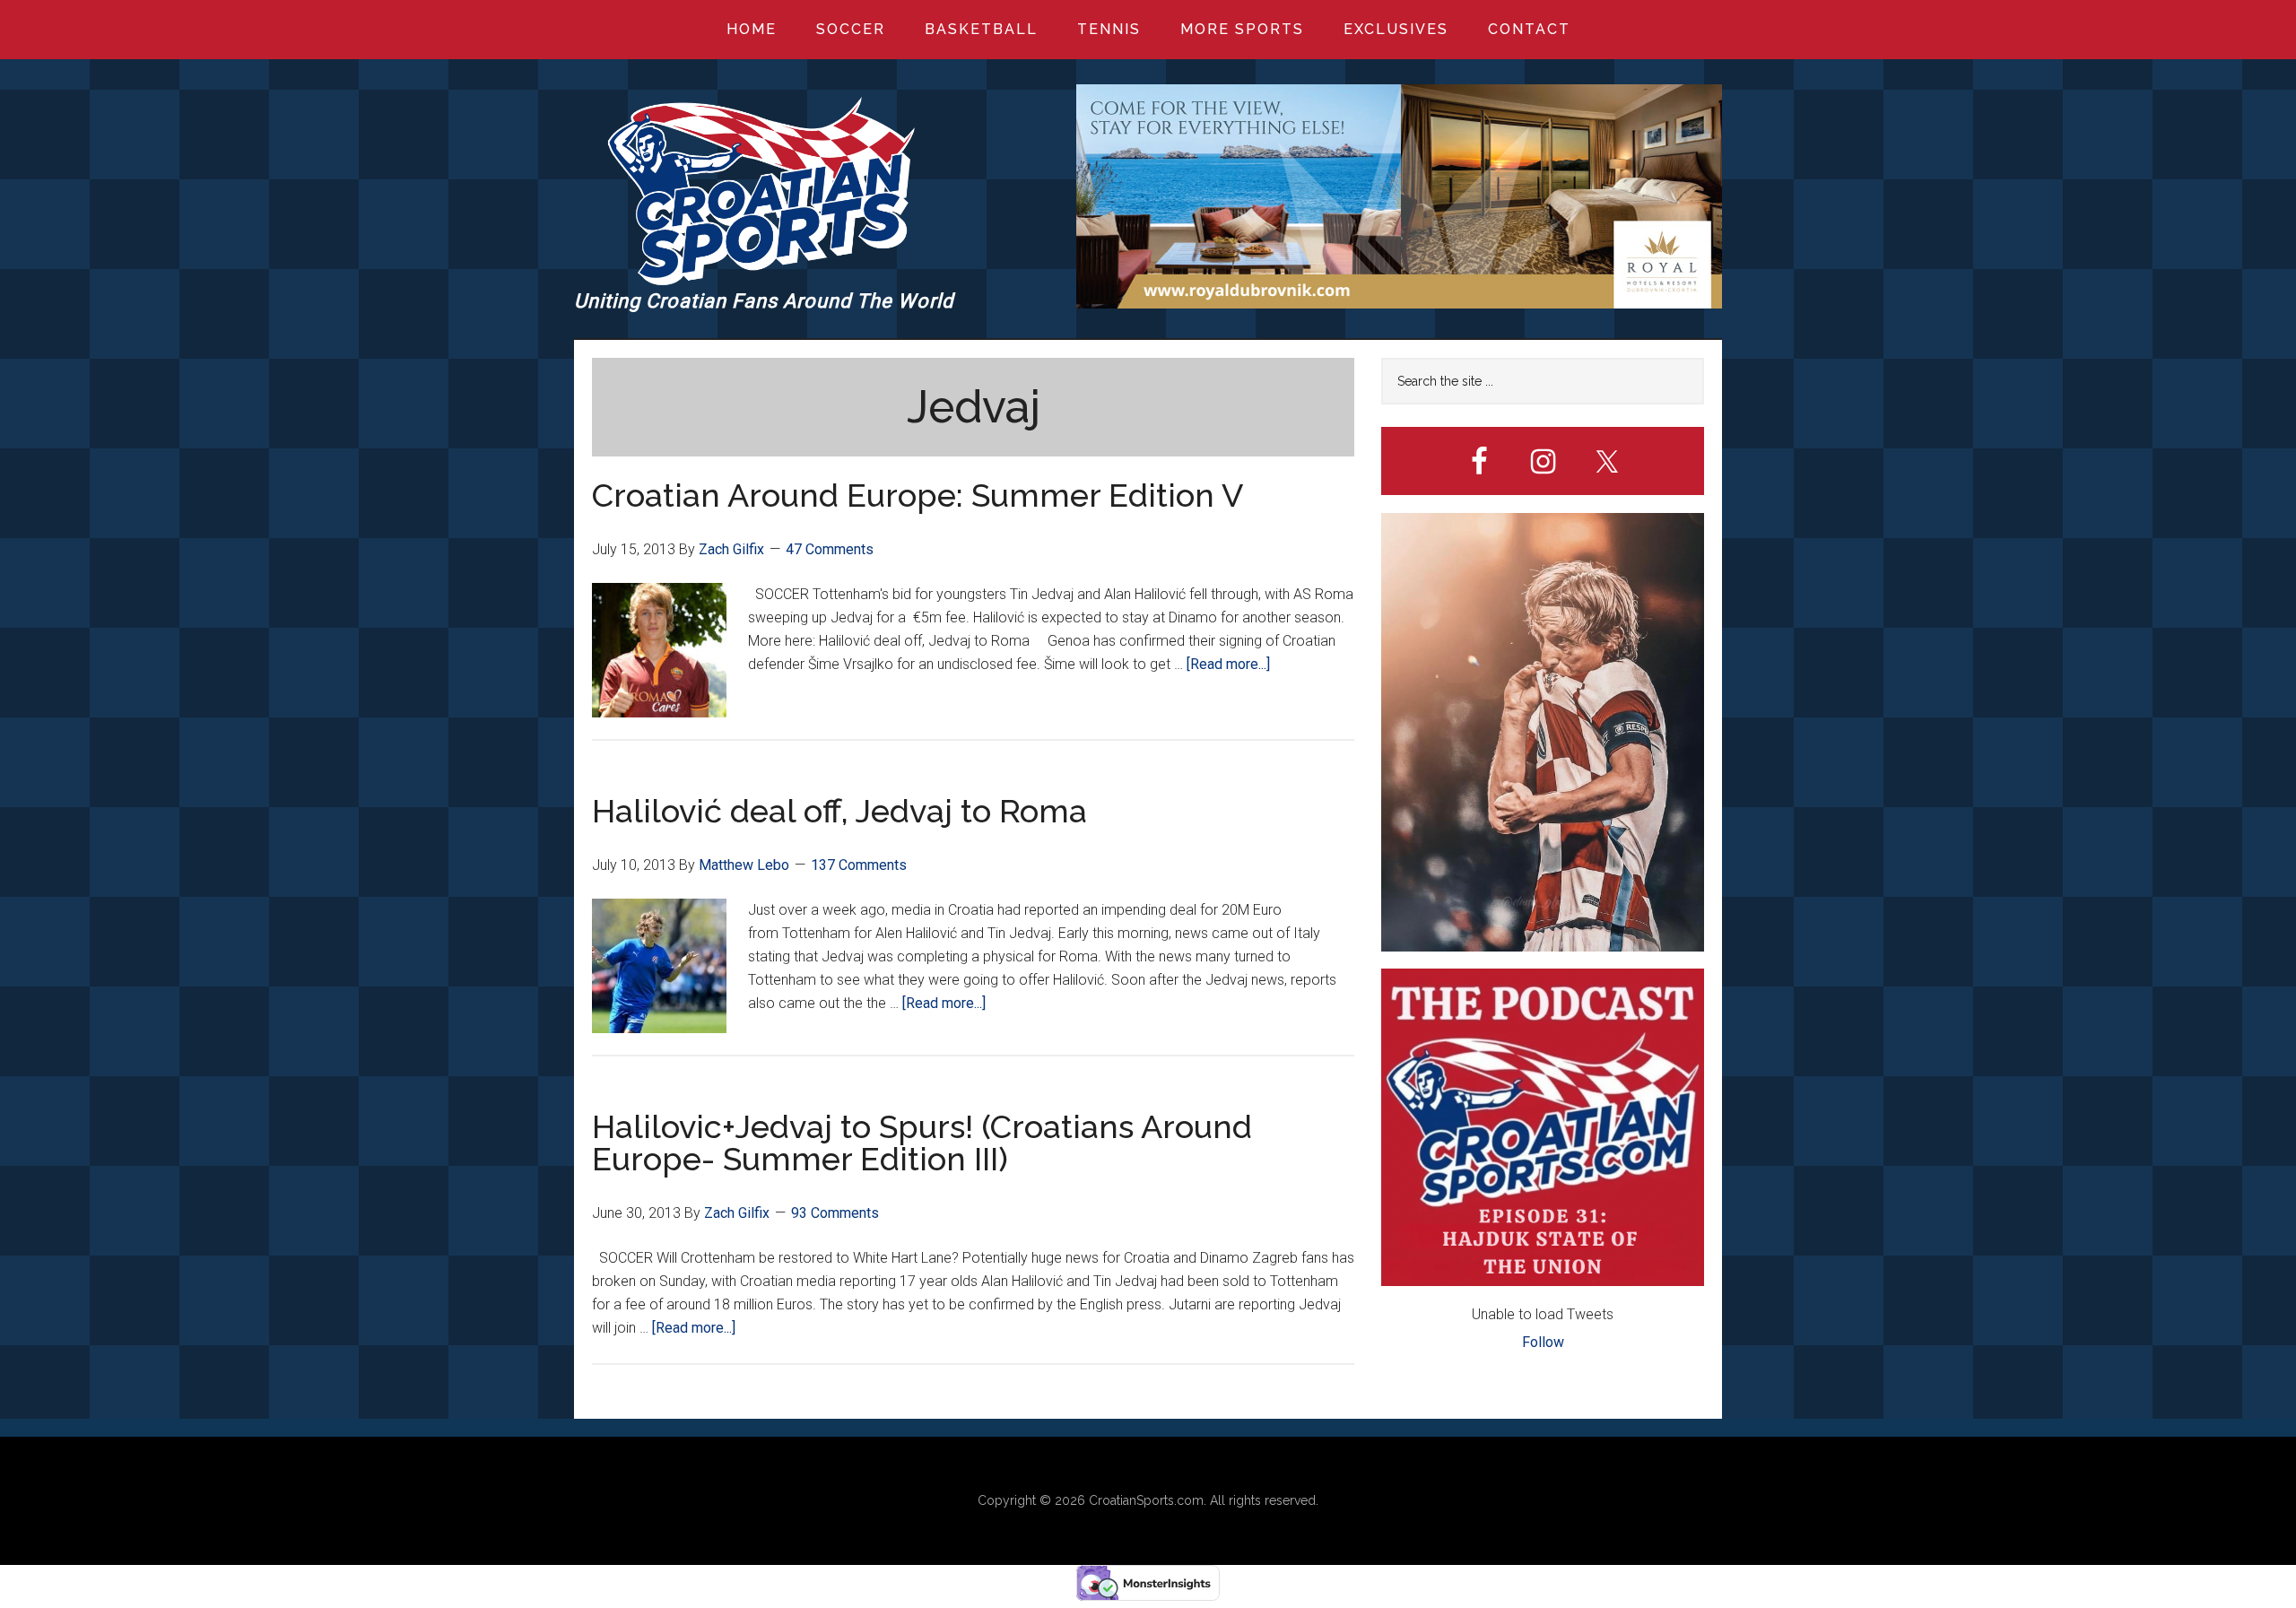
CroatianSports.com (1146, 1500)
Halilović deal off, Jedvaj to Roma (839, 811)
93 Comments (835, 1213)
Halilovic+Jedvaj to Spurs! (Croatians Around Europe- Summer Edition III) (922, 1143)
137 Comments (859, 865)
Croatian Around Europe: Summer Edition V (918, 495)
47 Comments (830, 549)
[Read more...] (1228, 664)
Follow (1543, 1342)
